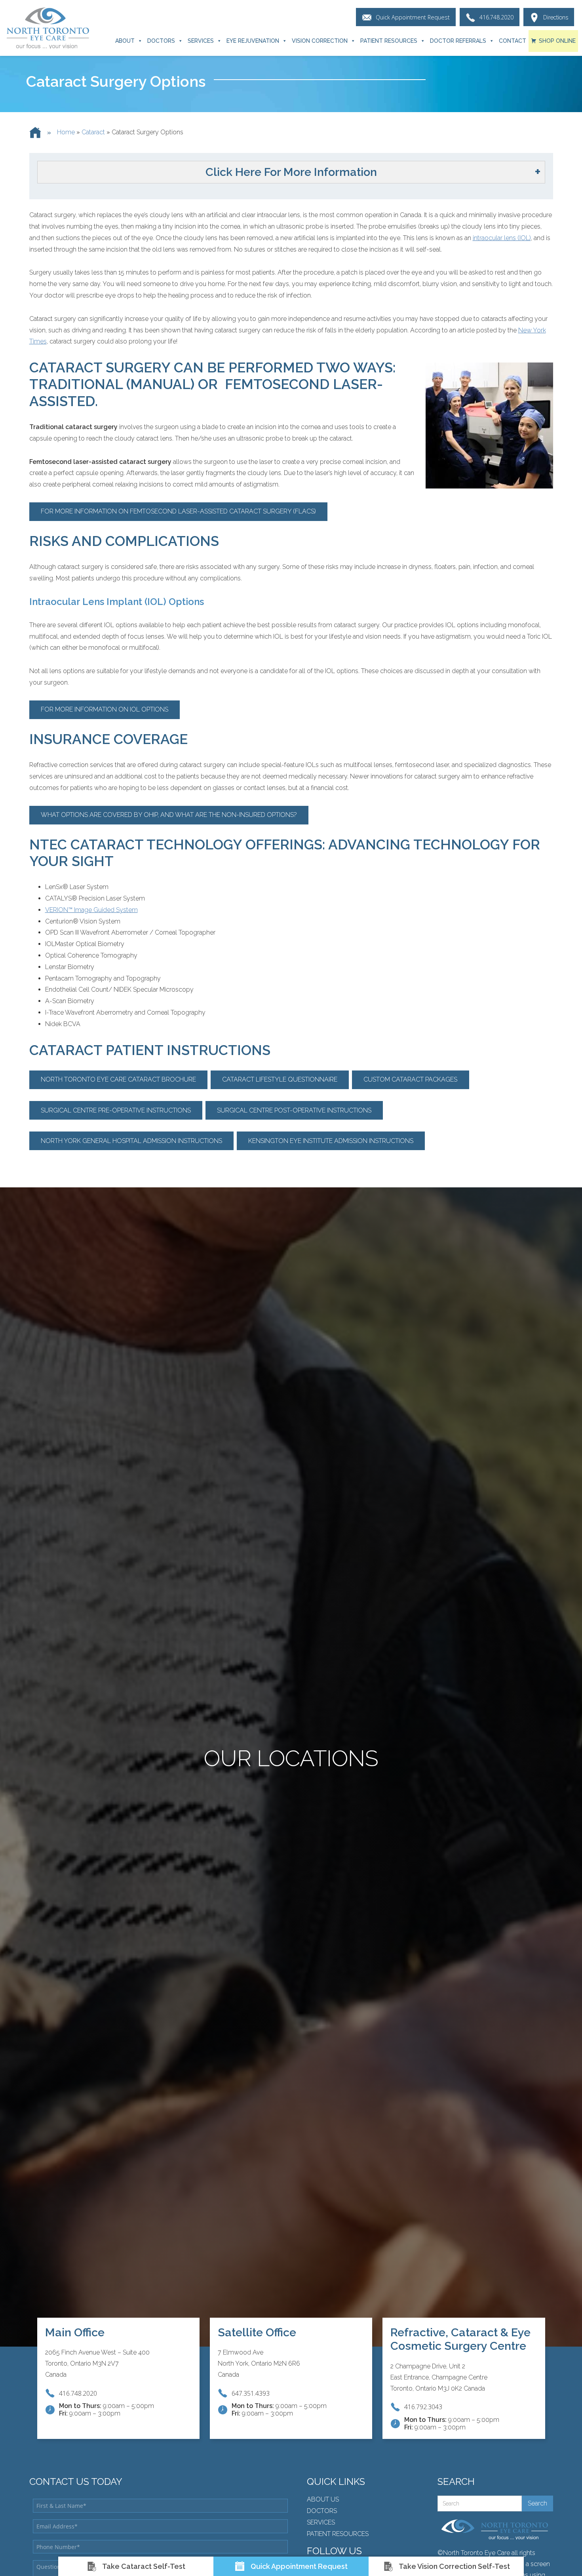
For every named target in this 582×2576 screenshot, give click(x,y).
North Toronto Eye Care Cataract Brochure (118, 1079)
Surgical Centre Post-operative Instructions (294, 1110)
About (125, 41)
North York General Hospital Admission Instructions (131, 1141)
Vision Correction (320, 41)
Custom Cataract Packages (410, 1079)
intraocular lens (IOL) (502, 238)
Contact (513, 41)
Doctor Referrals (458, 41)
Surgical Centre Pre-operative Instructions (116, 1110)
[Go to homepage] (48, 28)
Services (201, 41)
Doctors (161, 41)
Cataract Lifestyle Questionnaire (280, 1079)
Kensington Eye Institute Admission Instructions (331, 1141)
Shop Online (557, 41)
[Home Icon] (35, 133)
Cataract (93, 132)
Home (66, 132)
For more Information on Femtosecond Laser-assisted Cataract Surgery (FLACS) (178, 511)
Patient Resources (389, 41)
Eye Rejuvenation (253, 41)
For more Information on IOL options (105, 709)
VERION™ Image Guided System (91, 910)
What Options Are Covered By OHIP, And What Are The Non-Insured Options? (169, 815)
